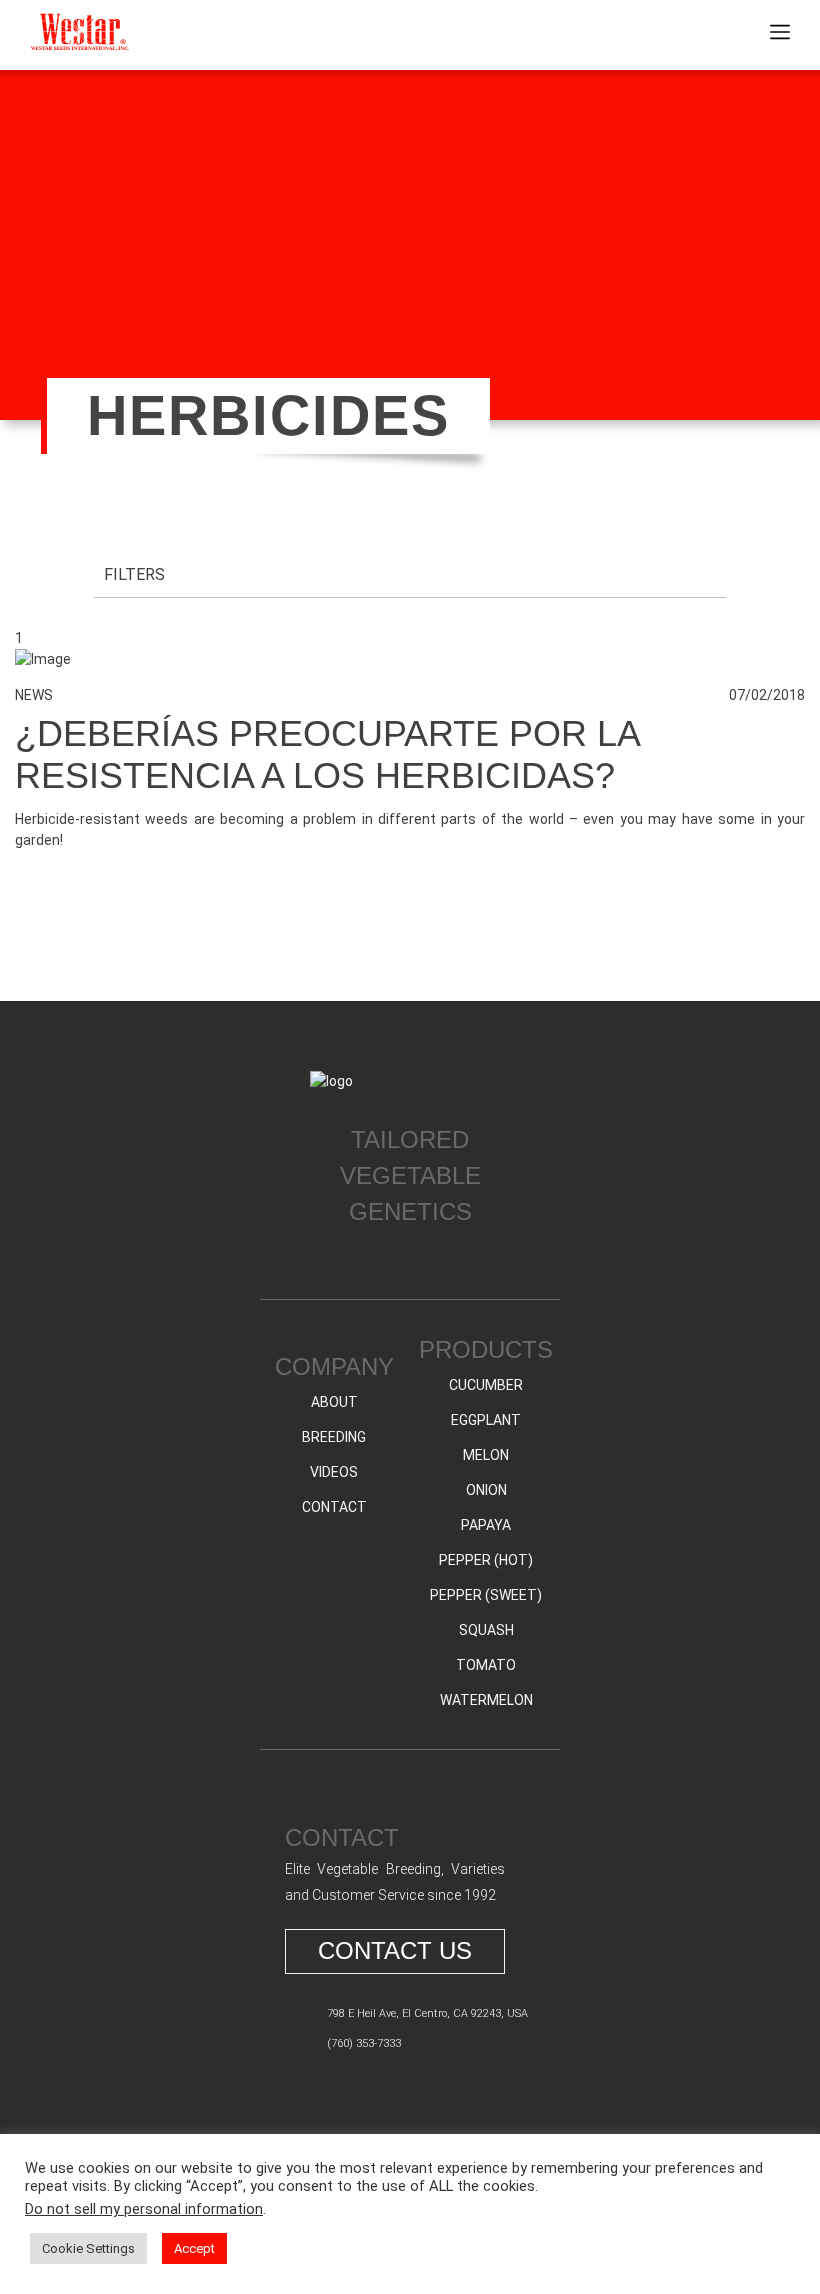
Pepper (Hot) (486, 1560)
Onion (486, 1490)
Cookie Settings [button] (88, 2248)
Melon (486, 1455)
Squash (486, 1630)
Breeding (334, 1437)
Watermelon (486, 1700)
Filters (134, 574)
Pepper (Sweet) (486, 1595)
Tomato (486, 1665)
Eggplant (486, 1420)
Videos (334, 1472)
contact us (395, 1950)
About (334, 1402)
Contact (334, 1507)
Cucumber (486, 1385)
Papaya (486, 1525)
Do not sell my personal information (144, 2209)
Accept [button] (194, 2248)
